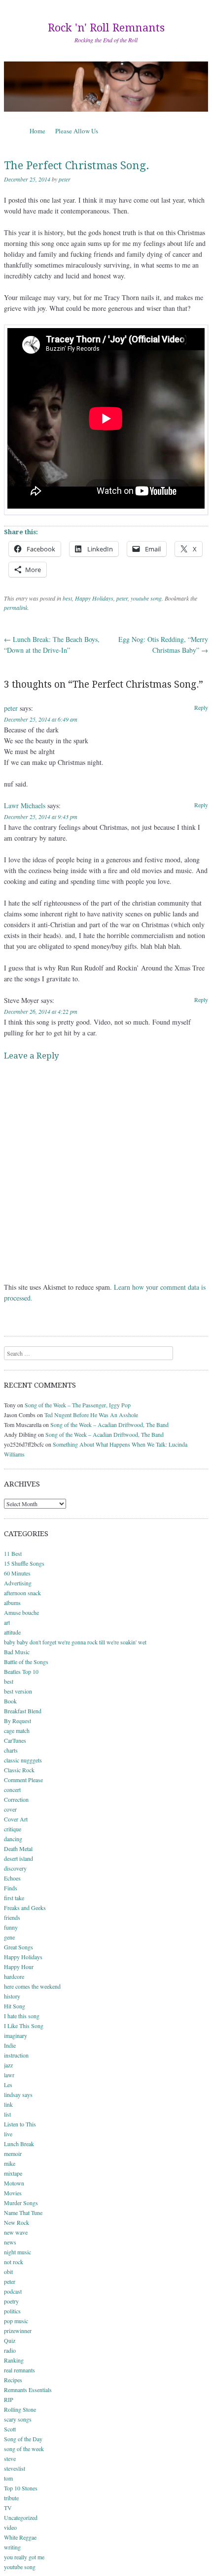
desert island (18, 1858)
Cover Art (16, 1819)
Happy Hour (19, 1967)
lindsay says (18, 2094)
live (8, 2134)
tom (8, 2478)
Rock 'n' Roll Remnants (106, 28)
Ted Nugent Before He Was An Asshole (91, 1415)
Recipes (13, 2380)
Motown (14, 2183)
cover (10, 1809)
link (8, 2104)
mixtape (13, 2173)
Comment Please (23, 1780)
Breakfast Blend (23, 1711)
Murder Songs (21, 2203)
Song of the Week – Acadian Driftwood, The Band (109, 1424)
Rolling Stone (20, 2409)
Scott (10, 2429)
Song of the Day (23, 2439)
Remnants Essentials (28, 2390)
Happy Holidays (94, 598)
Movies (13, 2193)
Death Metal (18, 1849)
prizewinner (18, 2331)
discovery (15, 1868)
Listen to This (20, 2124)
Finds (11, 1888)
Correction (16, 1799)
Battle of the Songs (26, 1662)
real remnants (19, 2370)
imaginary (16, 2035)
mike (10, 2163)
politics (12, 2311)
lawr (9, 2075)
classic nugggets (23, 1760)
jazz (8, 2065)
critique (13, 1829)
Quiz (10, 2340)
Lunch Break (19, 2144)
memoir (13, 2153)
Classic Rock (19, 1770)
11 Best (13, 1553)
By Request (18, 1721)
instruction (16, 2055)
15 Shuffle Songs (24, 1563)
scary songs (18, 2419)
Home (37, 131)
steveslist (15, 2468)
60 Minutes (17, 1573)
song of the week (24, 2449)
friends (12, 1917)
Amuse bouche (21, 1612)
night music (18, 2252)
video (10, 2527)
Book (10, 1701)
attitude (12, 1632)
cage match (17, 1730)
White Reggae (20, 2537)
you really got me (24, 2557)
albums (12, 1603)
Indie (10, 2045)
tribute (11, 2498)
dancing (13, 1839)
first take (14, 1898)
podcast (13, 2291)
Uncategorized (21, 2517)
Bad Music (17, 1652)
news (10, 2242)
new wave (16, 2232)
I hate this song (22, 2016)
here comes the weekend (32, 1986)
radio (10, 2350)
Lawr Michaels (25, 805)
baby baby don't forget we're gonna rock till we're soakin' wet (75, 1642)
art (7, 1622)
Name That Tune (23, 2212)
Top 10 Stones (21, 2488)
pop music (16, 2321)
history (12, 1996)
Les (8, 2085)
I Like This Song (24, 2026)
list (7, 2114)
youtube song (146, 598)
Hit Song (15, 2006)
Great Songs (18, 1947)
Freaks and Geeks (25, 1908)
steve (10, 2458)
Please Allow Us (77, 131)
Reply (201, 707)
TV (8, 2508)
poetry (11, 2301)
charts (11, 1750)
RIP (9, 2399)
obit (8, 2272)
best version (18, 1691)
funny (11, 1927)
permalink (16, 607)
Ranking (14, 2360)
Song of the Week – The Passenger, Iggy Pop (78, 1405)
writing (12, 2547)
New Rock (17, 2222)
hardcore (14, 1976)
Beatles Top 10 (21, 1671)
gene (9, 1937)
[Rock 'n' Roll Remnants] (106, 87)
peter (65, 179)
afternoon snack (22, 1593)
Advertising (18, 1583)
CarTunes (15, 1740)
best (67, 598)
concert (12, 1789)
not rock (14, 2262)
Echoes (12, 1878)
